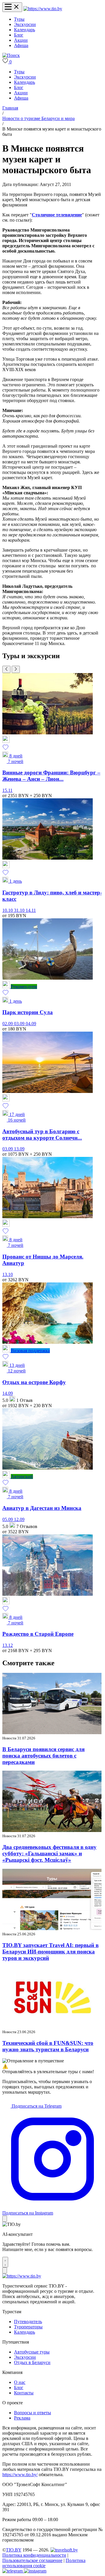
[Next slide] (16, 669)
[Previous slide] (6, 669)
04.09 (31, 1024)
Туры (19, 19)
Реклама (22, 2418)
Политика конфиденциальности (34, 2555)
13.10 (8, 1274)
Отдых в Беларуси (32, 2362)
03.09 (20, 1024)
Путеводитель (28, 2322)
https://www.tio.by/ (20, 2475)
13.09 (19, 1149)
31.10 (20, 910)
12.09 (19, 1519)
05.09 (8, 1519)
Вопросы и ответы (33, 2413)
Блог (19, 35)
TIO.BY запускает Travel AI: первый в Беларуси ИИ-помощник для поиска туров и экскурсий (50, 1952)
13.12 (8, 1645)
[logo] (43, 9)
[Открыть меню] (12, 7)
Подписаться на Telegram (36, 2106)
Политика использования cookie (44, 2563)
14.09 (8, 1393)
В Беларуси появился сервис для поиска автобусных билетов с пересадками (43, 1756)
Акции (21, 40)
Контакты (24, 2393)
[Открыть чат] (5, 2262)
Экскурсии (25, 24)
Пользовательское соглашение (32, 2560)
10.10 (8, 910)
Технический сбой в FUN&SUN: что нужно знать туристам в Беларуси (48, 2046)
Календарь (24, 30)
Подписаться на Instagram (28, 2213)
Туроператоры (28, 2327)
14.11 (31, 910)
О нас (20, 2382)
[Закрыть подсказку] (5, 2219)
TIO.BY (14, 2550)
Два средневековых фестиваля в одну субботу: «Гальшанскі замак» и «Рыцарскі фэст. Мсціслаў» (49, 1853)
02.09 (8, 1024)
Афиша (21, 45)
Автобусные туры (32, 2352)
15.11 (7, 790)
